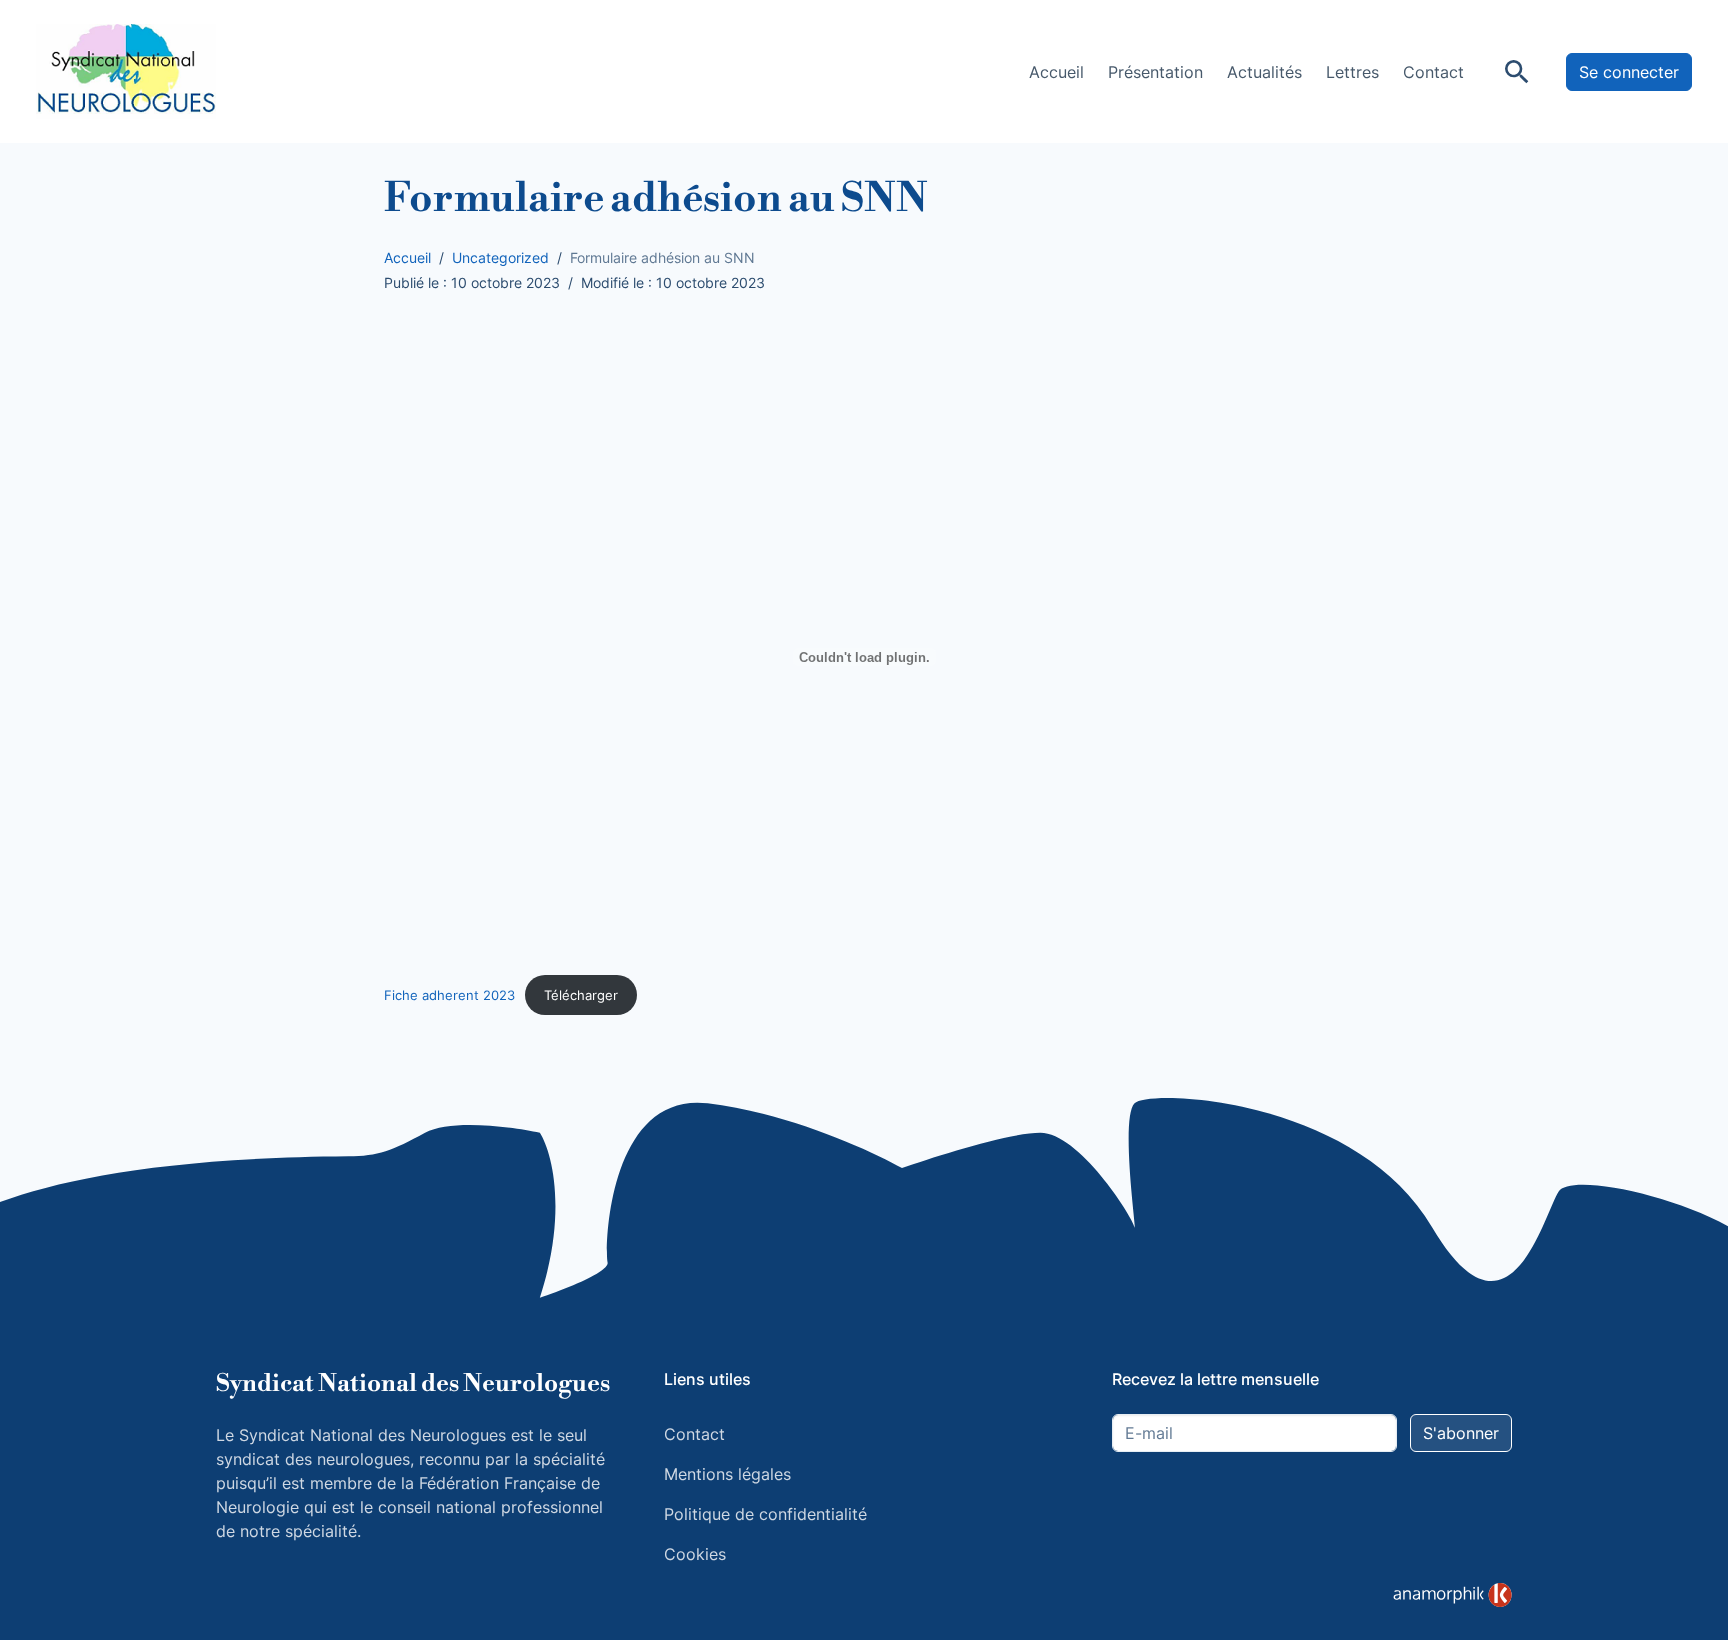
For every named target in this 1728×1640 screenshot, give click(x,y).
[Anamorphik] (1452, 1594)
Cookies (695, 1554)
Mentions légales (727, 1474)
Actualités (1264, 72)
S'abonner (1461, 1433)
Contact (1433, 72)
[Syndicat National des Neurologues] (126, 70)
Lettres (1352, 72)
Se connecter (1629, 72)
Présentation (1155, 72)
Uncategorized (500, 257)
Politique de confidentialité (765, 1514)
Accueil (1056, 72)
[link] (1452, 1595)
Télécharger (581, 995)
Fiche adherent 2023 (449, 995)
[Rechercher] (1517, 72)
